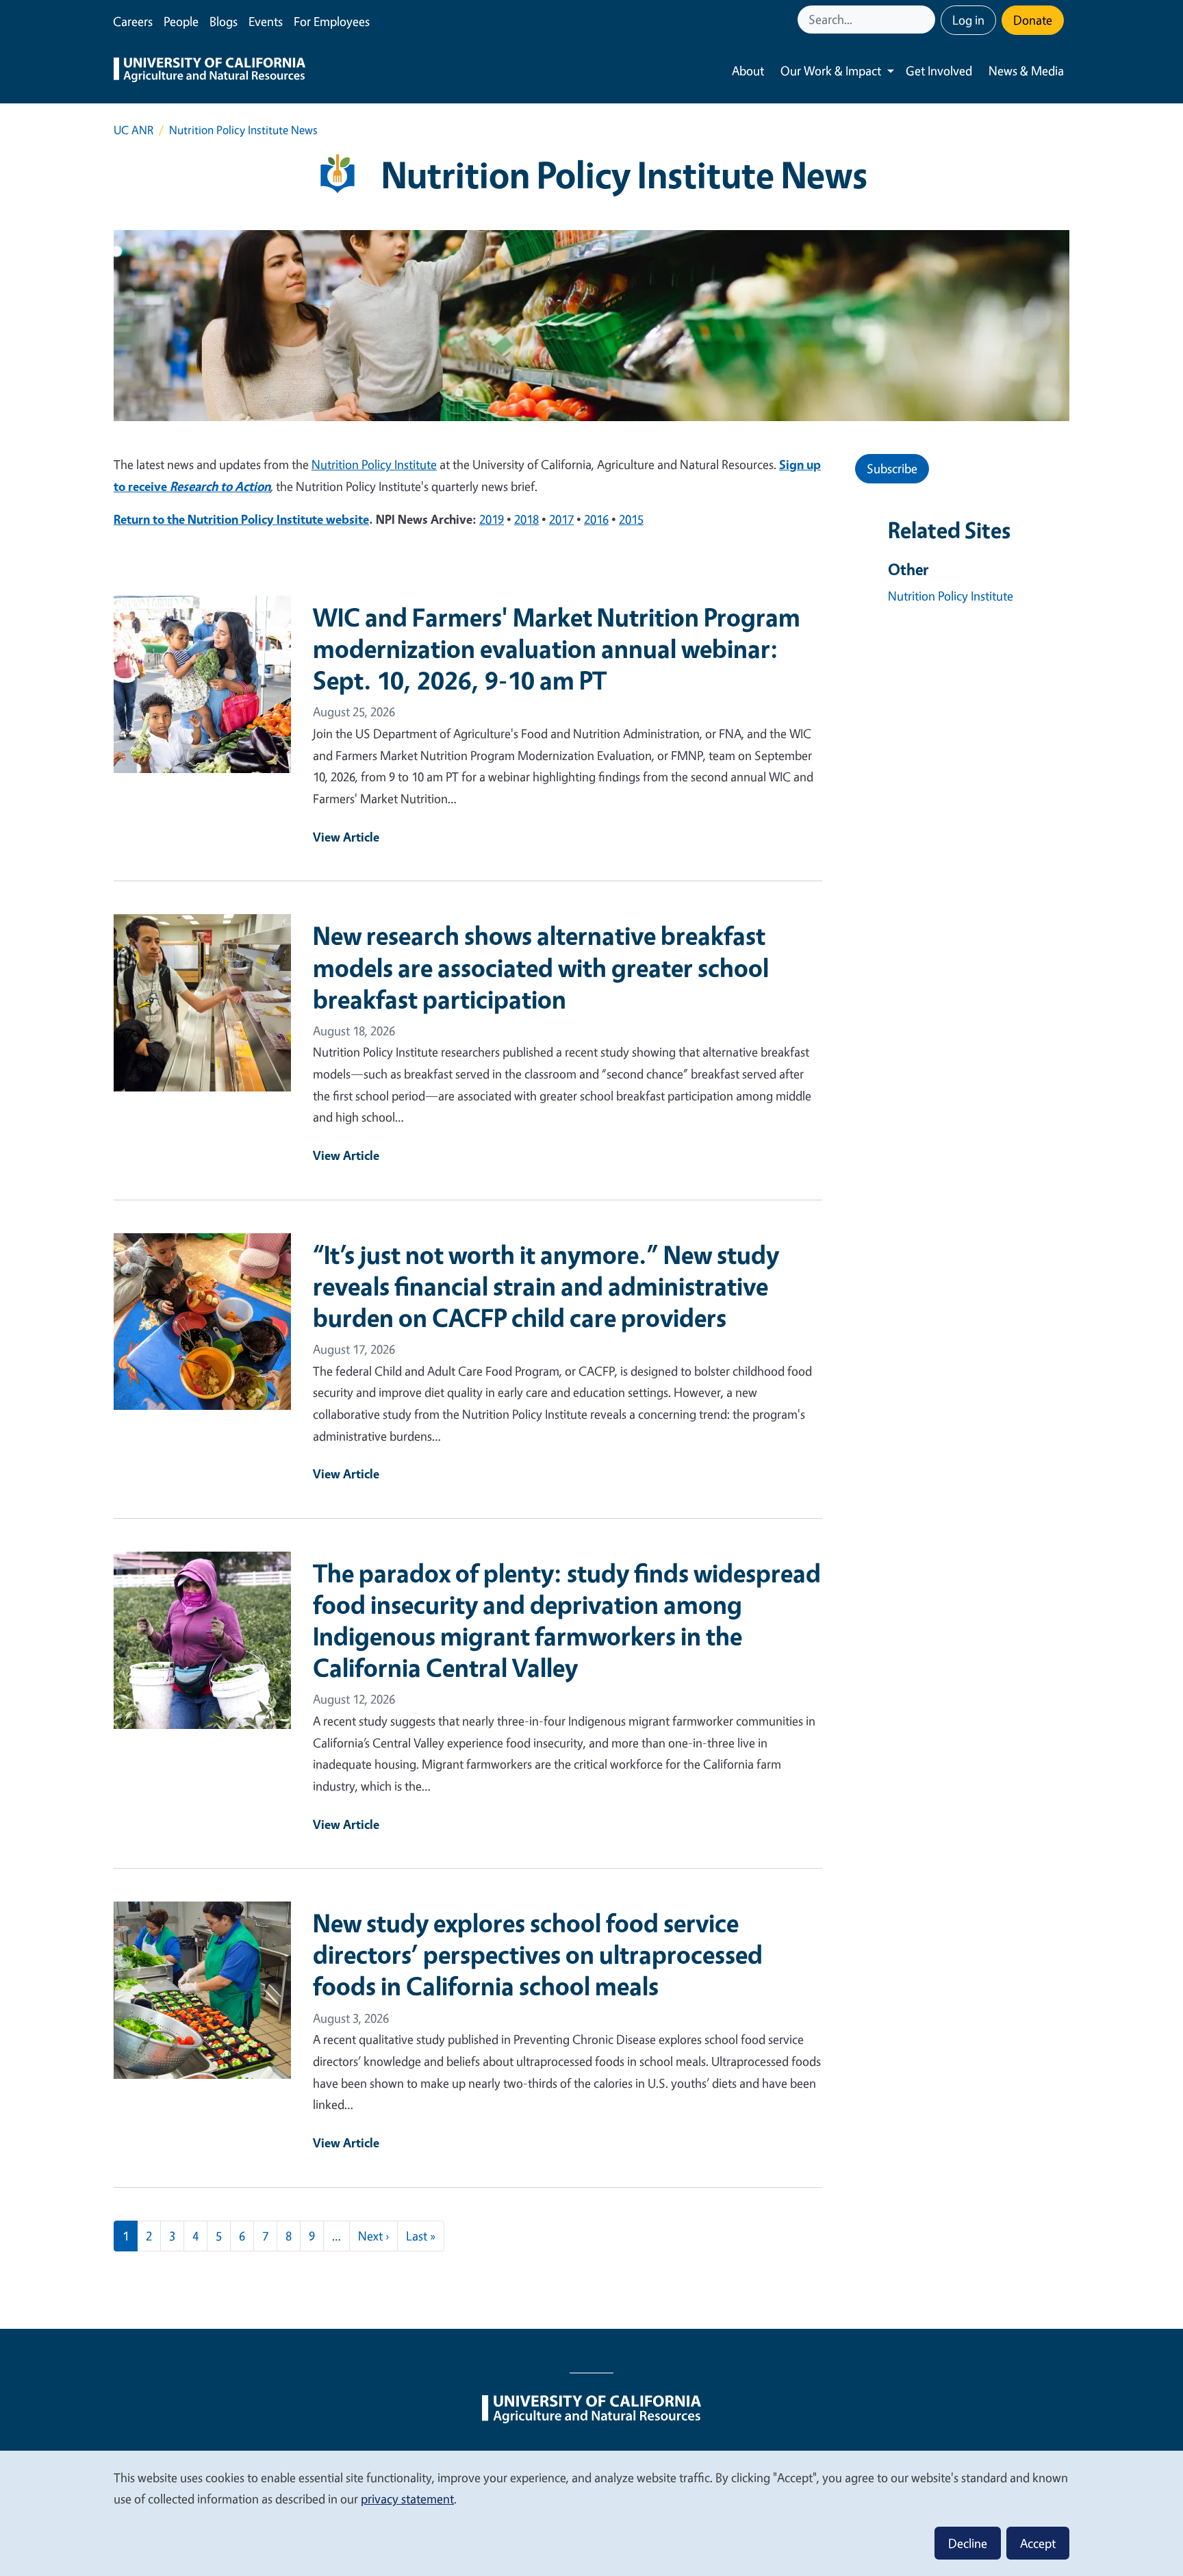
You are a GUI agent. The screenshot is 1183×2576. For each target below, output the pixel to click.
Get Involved (939, 71)
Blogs (224, 21)
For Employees (332, 21)
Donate (1033, 20)
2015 (631, 519)
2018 (526, 519)
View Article (346, 837)
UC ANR (133, 130)
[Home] (209, 71)
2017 (561, 519)
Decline (968, 2543)
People (181, 21)
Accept (1038, 2543)
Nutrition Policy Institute (374, 464)
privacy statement (407, 2499)
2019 (492, 519)
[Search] (926, 20)
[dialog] (591, 2513)
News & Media (1026, 71)
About (748, 71)
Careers (133, 21)
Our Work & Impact (831, 71)
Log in (968, 20)
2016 (596, 519)
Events (266, 21)
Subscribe (892, 468)
